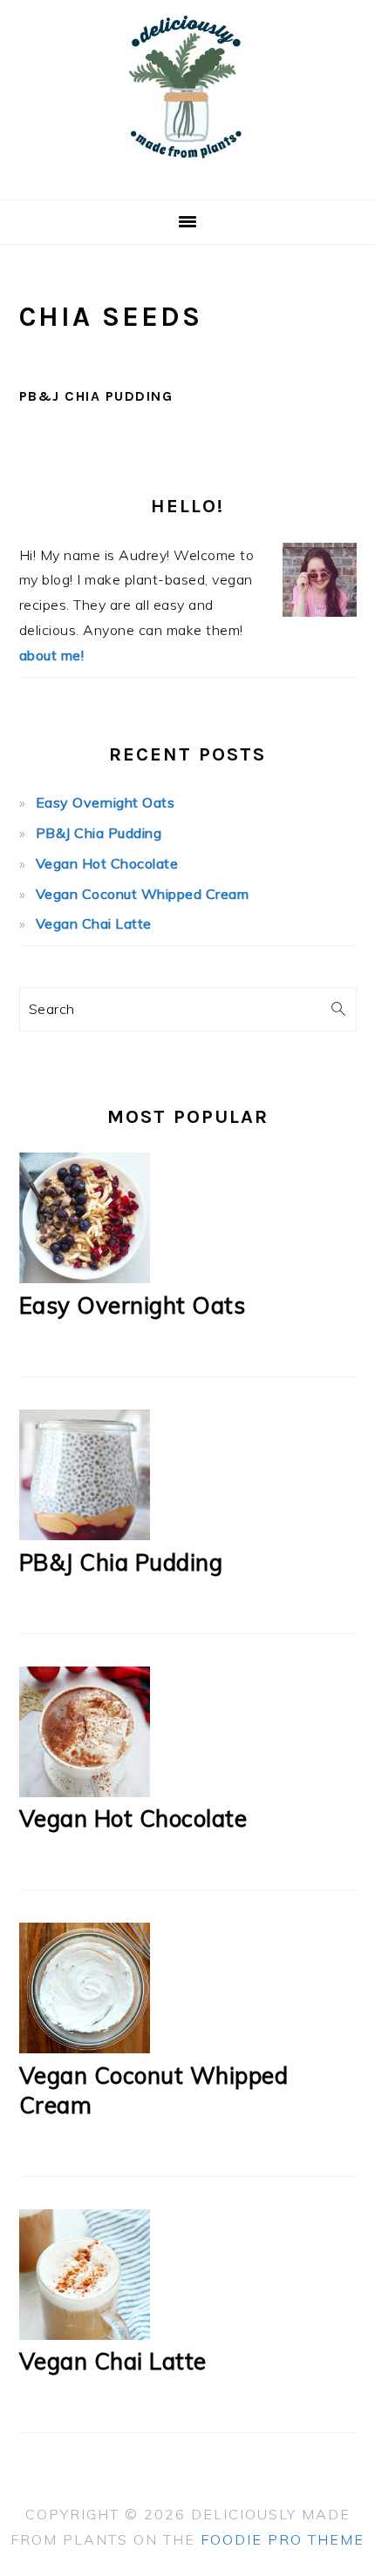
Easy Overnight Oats (106, 802)
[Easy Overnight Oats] (85, 1278)
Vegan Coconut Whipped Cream (143, 894)
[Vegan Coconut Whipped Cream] (85, 2048)
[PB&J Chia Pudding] (85, 1535)
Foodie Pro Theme (283, 2539)
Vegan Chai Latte (94, 923)
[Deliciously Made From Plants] (187, 178)
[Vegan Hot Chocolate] (85, 1792)
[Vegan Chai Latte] (85, 2335)
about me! (52, 655)
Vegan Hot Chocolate (107, 863)
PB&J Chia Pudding (96, 396)
